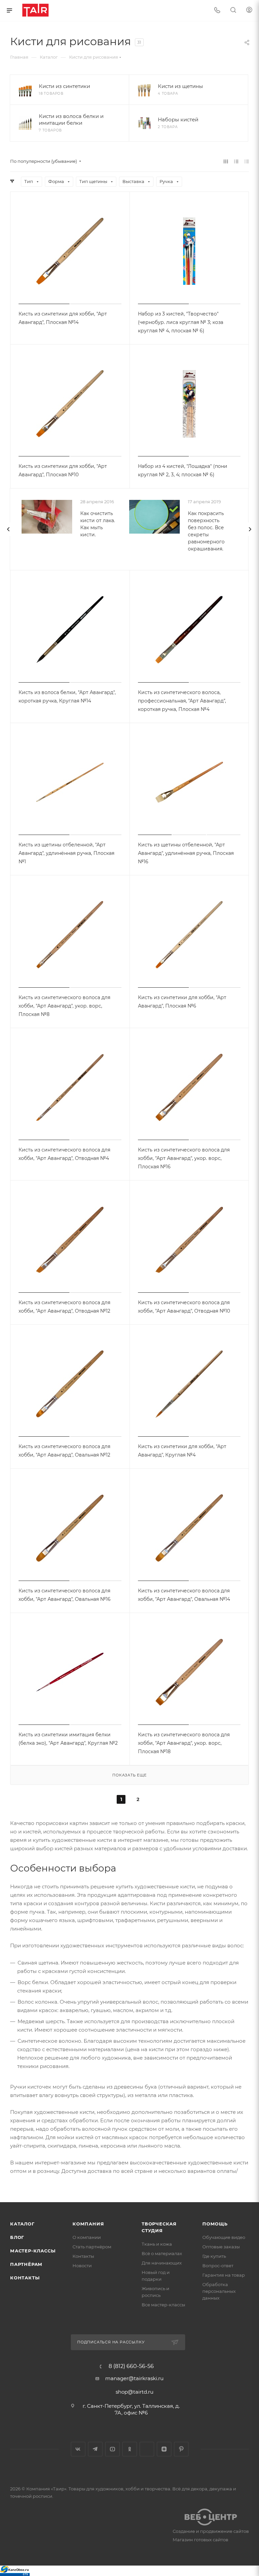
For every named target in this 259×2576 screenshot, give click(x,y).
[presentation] (8, 529)
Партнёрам (26, 2264)
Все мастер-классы (163, 2305)
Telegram (95, 2449)
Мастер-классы (33, 2251)
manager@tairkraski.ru (134, 2378)
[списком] (236, 161)
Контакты (25, 2278)
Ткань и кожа (157, 2244)
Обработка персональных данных (219, 2291)
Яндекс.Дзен (164, 2449)
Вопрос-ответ (218, 2266)
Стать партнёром (92, 2247)
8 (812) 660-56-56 (131, 2366)
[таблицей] (247, 161)
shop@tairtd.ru (135, 2392)
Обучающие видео (224, 2237)
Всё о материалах (162, 2253)
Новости (82, 2266)
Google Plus (147, 2449)
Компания (88, 2224)
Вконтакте (78, 2449)
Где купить (214, 2256)
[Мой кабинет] (249, 11)
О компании (87, 2237)
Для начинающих (162, 2263)
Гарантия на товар (224, 2275)
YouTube (112, 2449)
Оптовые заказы (221, 2247)
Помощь (215, 2224)
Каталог (22, 2224)
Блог (17, 2237)
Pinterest (181, 2449)
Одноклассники (130, 2449)
